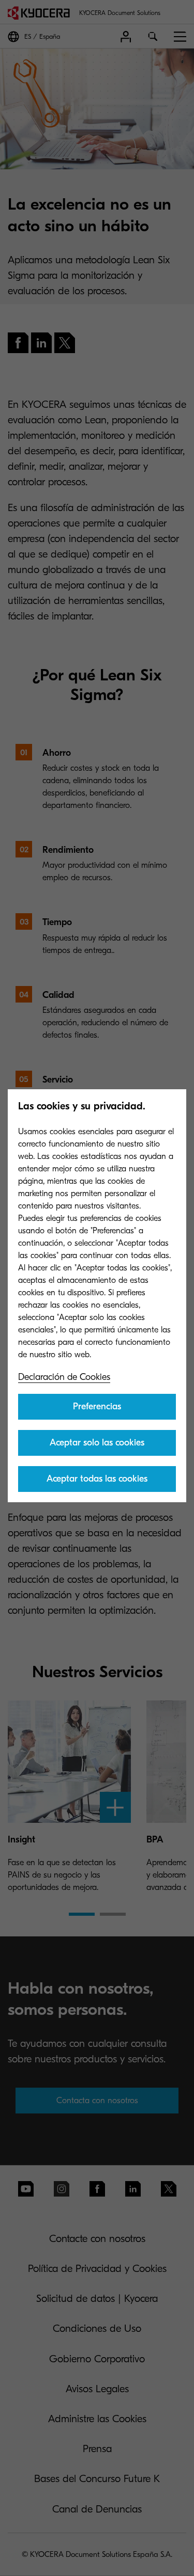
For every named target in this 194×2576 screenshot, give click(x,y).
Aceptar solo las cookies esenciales (97, 1446)
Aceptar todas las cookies (97, 1479)
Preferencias (97, 1406)
